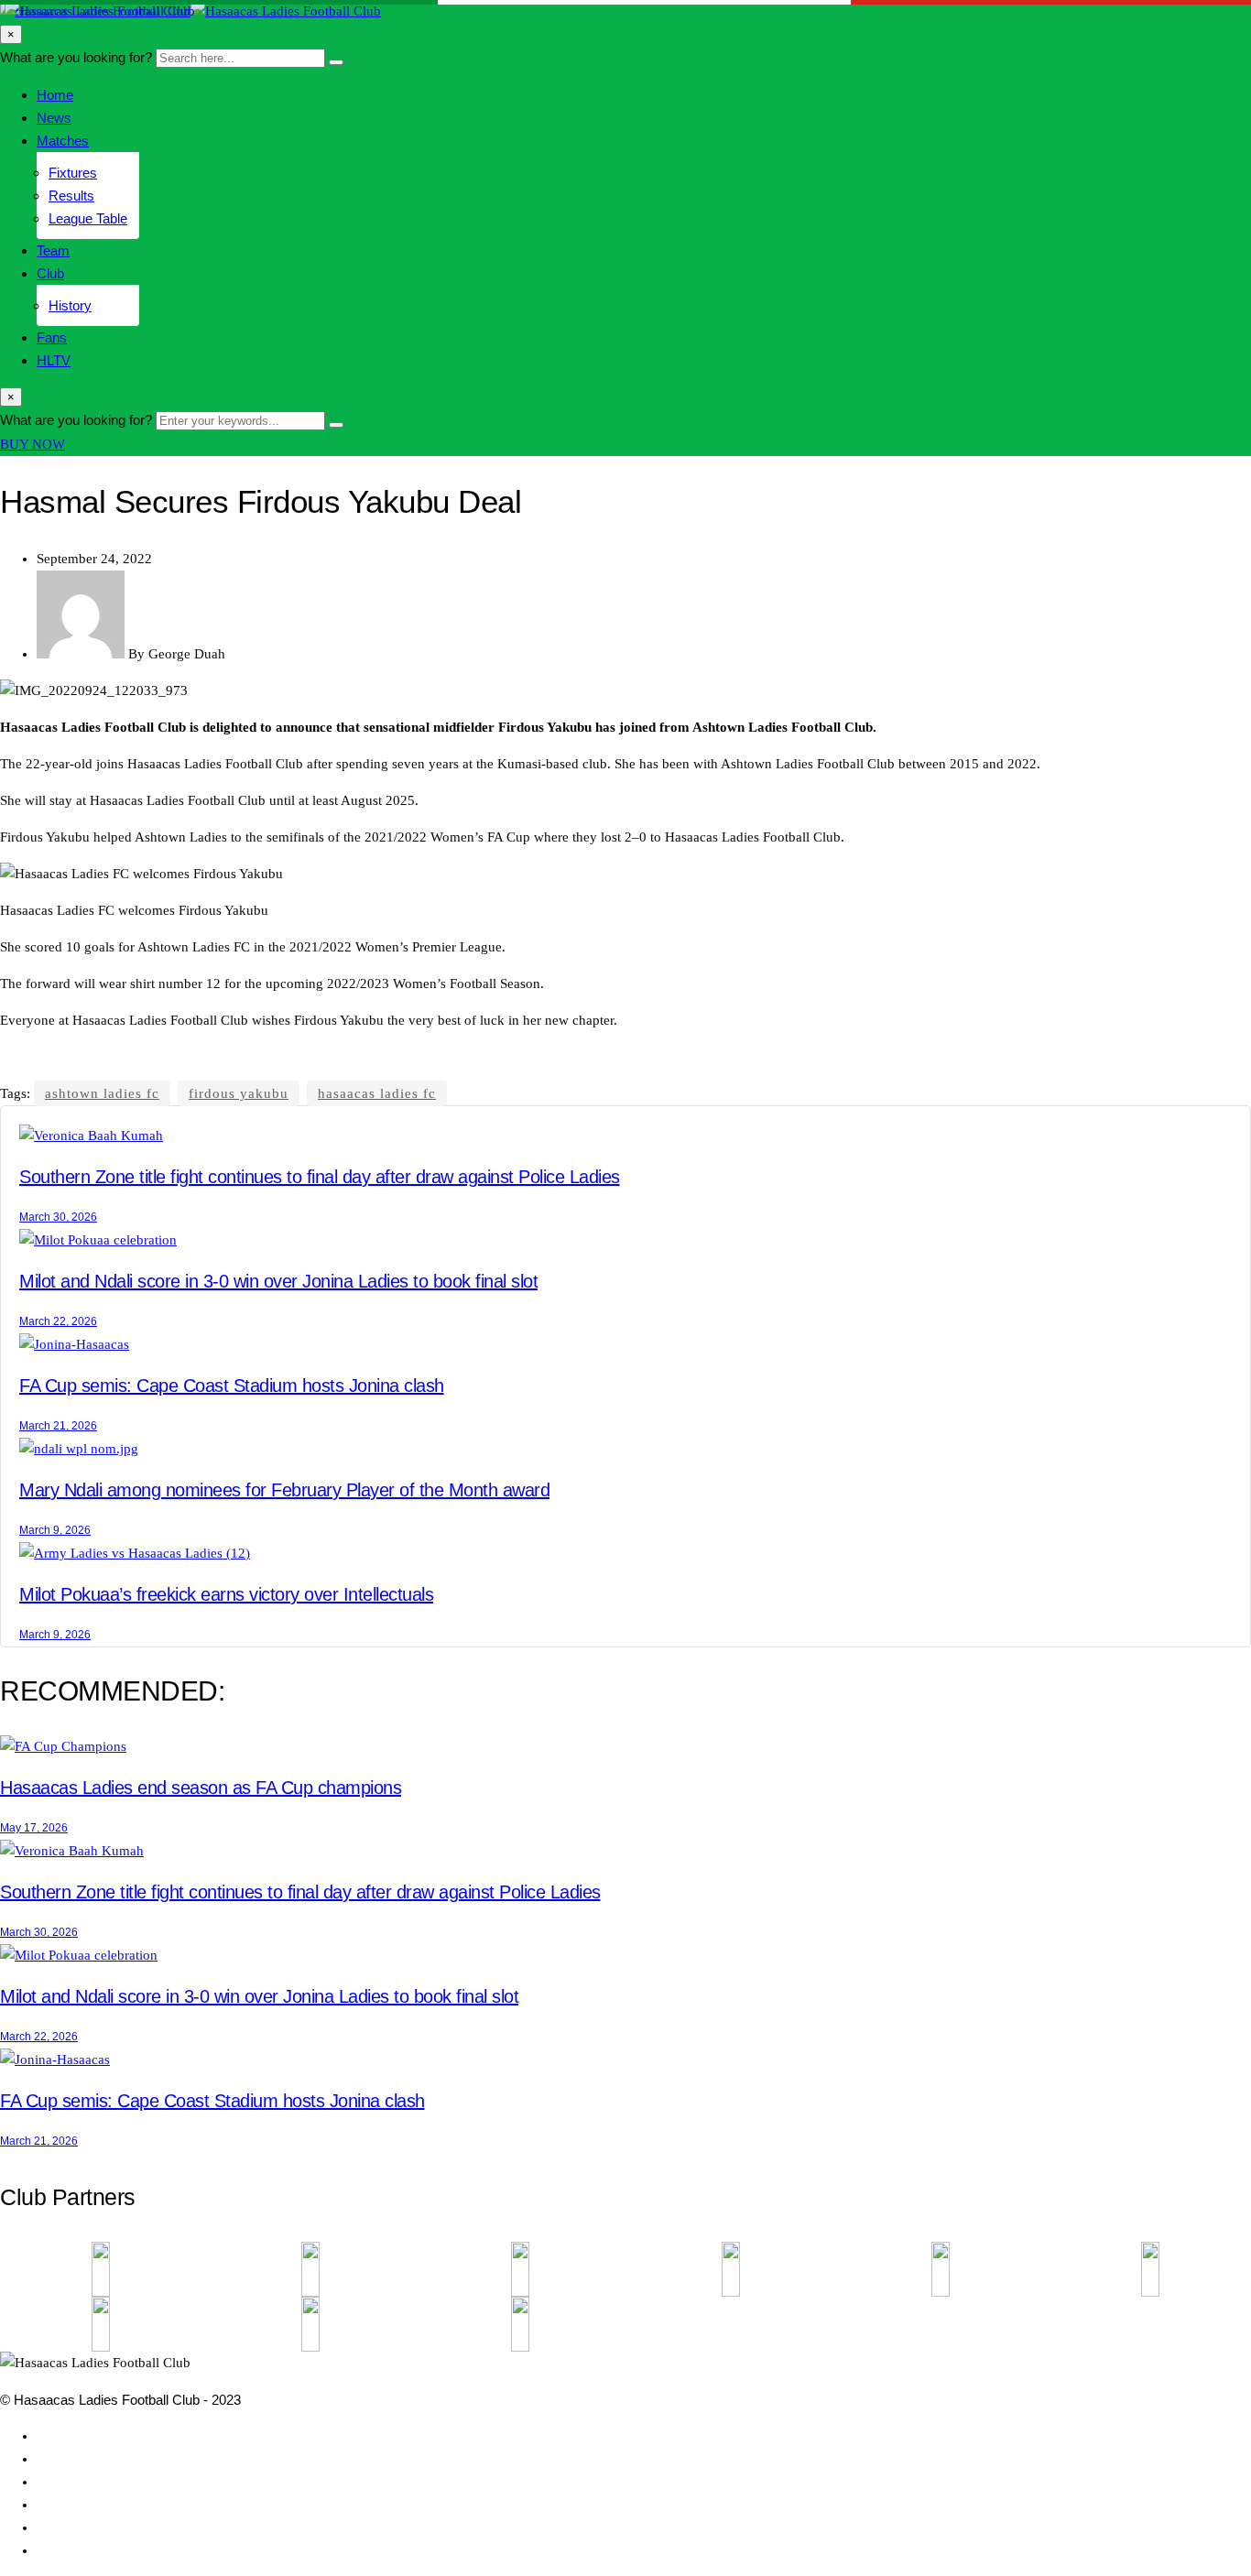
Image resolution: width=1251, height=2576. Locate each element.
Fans (52, 337)
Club (50, 273)
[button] (33, 445)
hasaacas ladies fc (377, 1093)
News (54, 118)
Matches (63, 141)
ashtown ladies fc (102, 1093)
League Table (88, 218)
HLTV (54, 360)
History (70, 305)
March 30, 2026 (58, 1217)
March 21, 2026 (58, 1426)
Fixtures (73, 173)
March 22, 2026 (58, 1321)
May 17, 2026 (34, 1828)
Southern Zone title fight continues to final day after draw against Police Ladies (320, 1177)
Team (53, 250)
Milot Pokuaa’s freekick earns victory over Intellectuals (226, 1594)
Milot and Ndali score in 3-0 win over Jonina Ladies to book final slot (278, 1281)
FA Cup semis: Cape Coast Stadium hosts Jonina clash (232, 1386)
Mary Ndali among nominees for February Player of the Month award (284, 1490)
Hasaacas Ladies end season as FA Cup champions (201, 1788)
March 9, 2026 (55, 1530)
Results (71, 196)
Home (55, 95)
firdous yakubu (239, 1093)
